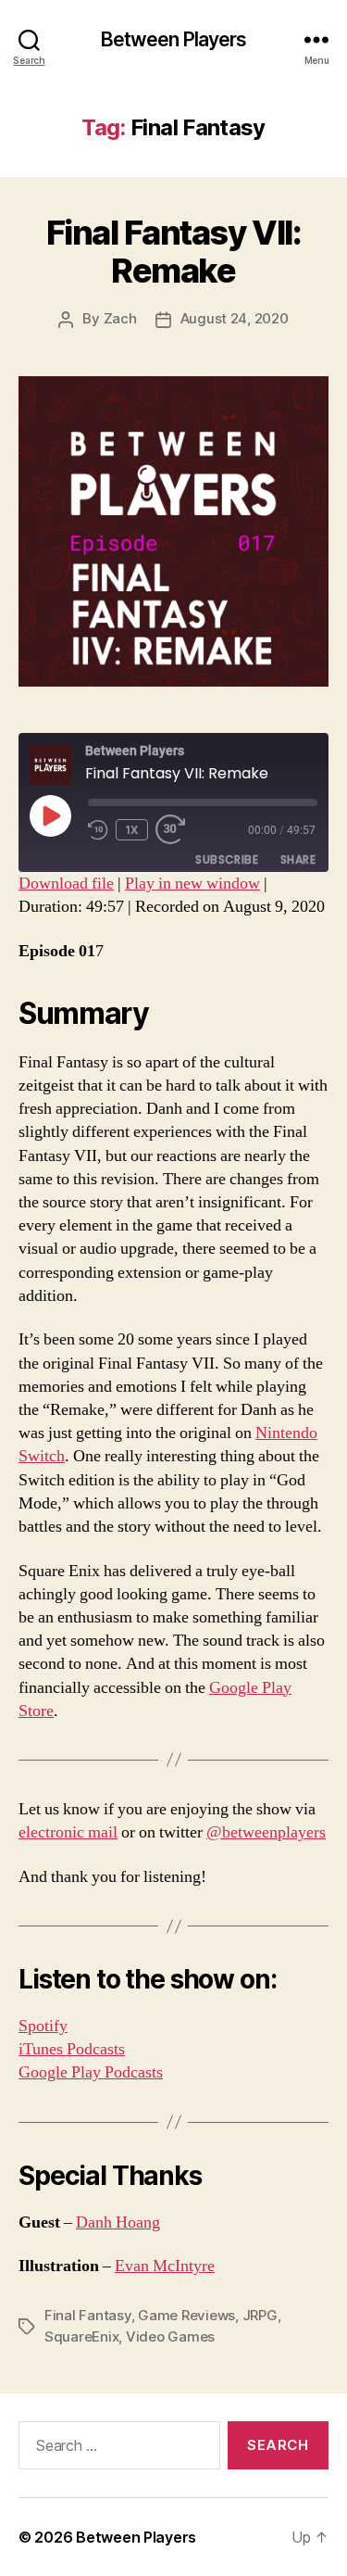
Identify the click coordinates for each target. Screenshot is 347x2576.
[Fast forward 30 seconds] (175, 830)
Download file (66, 884)
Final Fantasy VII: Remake (173, 252)
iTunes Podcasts (72, 2049)
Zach (120, 318)
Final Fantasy (88, 2315)
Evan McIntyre (165, 2266)
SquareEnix (81, 2336)
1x (132, 830)
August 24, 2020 (235, 318)
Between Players (174, 39)
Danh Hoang (118, 2222)
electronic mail (68, 1832)
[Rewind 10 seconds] (98, 830)
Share (298, 859)
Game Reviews (186, 2315)
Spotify (43, 2026)
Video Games (170, 2336)
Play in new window (192, 884)
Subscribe (227, 859)
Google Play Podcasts (91, 2072)
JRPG (260, 2315)
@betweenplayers (266, 1832)
